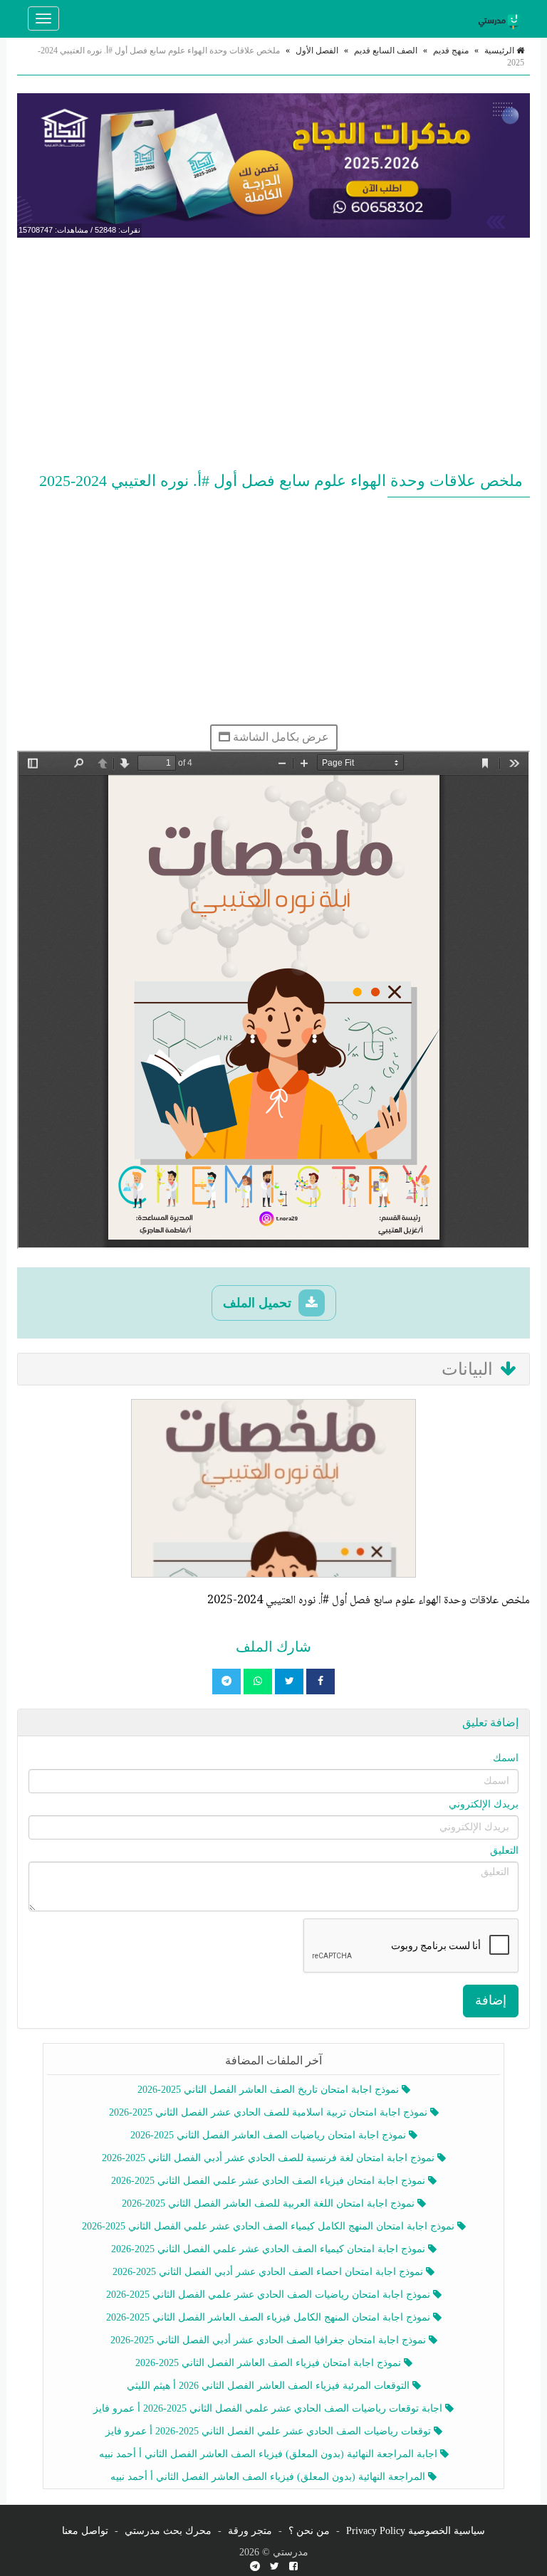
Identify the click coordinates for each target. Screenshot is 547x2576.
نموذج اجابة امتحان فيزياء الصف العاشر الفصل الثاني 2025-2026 (270, 2363)
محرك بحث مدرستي (168, 2531)
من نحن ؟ (309, 2531)
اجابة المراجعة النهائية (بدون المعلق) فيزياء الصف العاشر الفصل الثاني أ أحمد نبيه (270, 2454)
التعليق (504, 1851)
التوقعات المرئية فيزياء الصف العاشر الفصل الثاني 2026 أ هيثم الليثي (270, 2386)
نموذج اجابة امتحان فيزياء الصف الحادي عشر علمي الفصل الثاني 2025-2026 (270, 2181)
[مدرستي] (501, 19)
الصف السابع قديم (386, 51)
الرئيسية (500, 51)
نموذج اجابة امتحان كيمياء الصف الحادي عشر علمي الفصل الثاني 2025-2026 (270, 2249)
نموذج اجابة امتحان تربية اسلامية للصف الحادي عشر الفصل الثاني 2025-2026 (270, 2112)
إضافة (491, 2000)
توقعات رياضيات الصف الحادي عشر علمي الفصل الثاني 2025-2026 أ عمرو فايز (270, 2431)
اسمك (506, 1758)
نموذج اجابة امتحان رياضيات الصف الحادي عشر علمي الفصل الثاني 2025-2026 (270, 2295)
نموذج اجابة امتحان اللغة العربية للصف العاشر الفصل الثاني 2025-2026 (270, 2203)
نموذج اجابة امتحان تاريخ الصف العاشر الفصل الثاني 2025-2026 (270, 2090)
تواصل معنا (85, 2531)
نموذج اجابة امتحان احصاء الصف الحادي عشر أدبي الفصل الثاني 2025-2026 (269, 2272)
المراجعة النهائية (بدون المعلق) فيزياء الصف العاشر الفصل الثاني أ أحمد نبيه (269, 2477)
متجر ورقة (250, 2531)
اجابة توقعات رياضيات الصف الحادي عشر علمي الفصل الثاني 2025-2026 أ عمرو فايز (269, 2408)
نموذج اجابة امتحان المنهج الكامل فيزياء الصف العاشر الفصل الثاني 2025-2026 (270, 2317)
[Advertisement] (273, 352)
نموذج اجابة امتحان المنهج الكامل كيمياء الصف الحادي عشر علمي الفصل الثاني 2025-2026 (270, 2226)
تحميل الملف (259, 1303)
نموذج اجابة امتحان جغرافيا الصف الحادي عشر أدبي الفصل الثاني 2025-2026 (270, 2340)
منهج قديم (451, 51)
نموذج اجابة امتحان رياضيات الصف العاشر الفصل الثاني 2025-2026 (270, 2135)
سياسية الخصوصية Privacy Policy (416, 2531)
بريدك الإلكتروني (484, 1804)
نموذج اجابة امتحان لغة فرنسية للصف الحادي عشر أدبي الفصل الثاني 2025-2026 (270, 2158)
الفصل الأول (317, 51)
